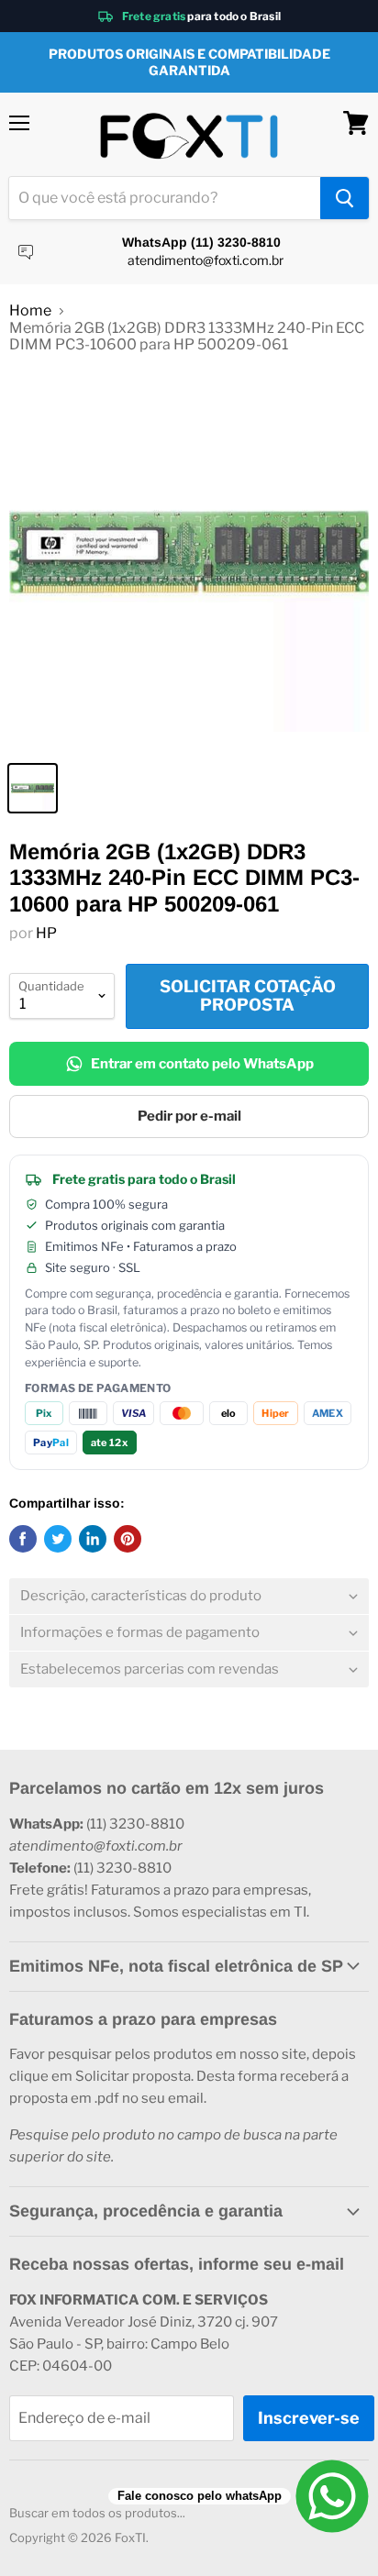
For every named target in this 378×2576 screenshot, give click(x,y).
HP (46, 933)
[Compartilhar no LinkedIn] (93, 1539)
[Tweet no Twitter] (58, 1539)
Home (30, 311)
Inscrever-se (309, 2418)
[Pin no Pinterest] (128, 1539)
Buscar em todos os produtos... (97, 2513)
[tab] (189, 1596)
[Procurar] (345, 198)
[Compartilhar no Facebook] (23, 1539)
